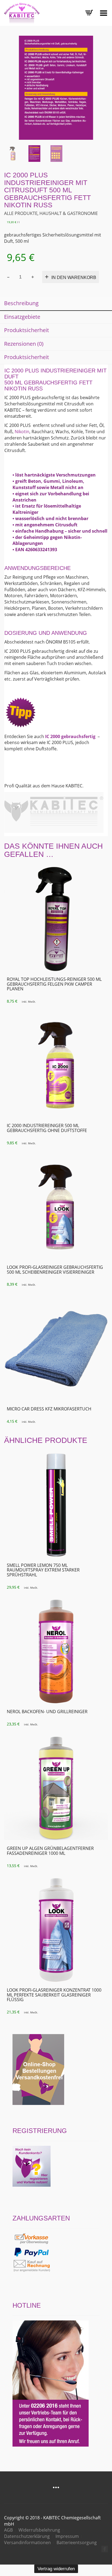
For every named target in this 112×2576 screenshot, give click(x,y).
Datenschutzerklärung (27, 2536)
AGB (8, 2530)
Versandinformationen (27, 2542)
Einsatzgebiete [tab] (22, 317)
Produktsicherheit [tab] (27, 330)
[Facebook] (105, 2549)
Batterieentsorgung (77, 2542)
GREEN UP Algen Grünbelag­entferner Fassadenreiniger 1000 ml (50, 1851)
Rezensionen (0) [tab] (24, 344)
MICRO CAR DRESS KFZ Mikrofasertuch (49, 1409)
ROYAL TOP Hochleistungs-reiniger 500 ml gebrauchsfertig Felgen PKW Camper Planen (54, 984)
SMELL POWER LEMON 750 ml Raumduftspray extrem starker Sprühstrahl (43, 1570)
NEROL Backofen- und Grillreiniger (47, 1712)
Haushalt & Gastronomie (69, 213)
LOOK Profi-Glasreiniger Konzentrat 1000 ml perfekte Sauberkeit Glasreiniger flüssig (54, 1995)
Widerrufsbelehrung (39, 2530)
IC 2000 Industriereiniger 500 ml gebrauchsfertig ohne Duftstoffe (47, 1128)
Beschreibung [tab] (21, 303)
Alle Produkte (21, 213)
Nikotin (22, 432)
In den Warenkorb (74, 277)
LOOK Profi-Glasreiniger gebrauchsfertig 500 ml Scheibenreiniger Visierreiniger (55, 1270)
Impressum (67, 2536)
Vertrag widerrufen (56, 2569)
